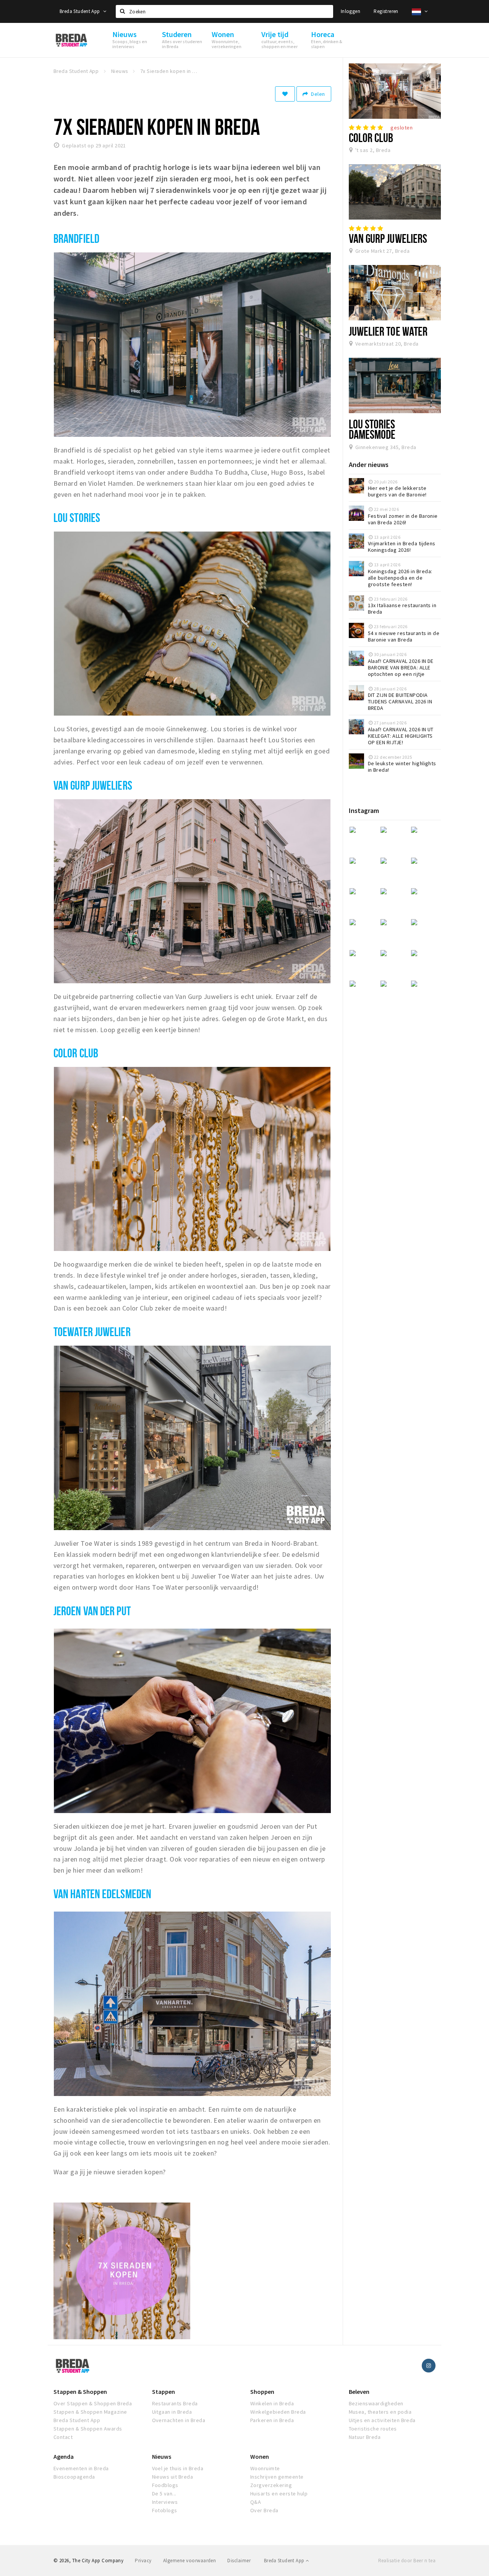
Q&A (256, 2502)
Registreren (386, 11)
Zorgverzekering (271, 2485)
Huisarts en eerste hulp (279, 2494)
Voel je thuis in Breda (178, 2468)
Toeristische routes (373, 2429)
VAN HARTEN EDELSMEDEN (102, 1894)
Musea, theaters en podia (380, 2412)
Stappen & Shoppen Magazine (90, 2412)
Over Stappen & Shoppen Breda (93, 2403)
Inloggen (351, 11)
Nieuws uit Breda (173, 2477)
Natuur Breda (365, 2437)
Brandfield (76, 238)
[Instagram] (429, 2366)
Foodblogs (165, 2485)
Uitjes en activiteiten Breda (382, 2420)
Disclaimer (239, 2561)
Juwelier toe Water (388, 331)
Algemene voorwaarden (190, 2561)
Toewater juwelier (92, 1332)
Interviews (165, 2502)
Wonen (260, 2456)
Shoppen (262, 2392)
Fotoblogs (165, 2510)
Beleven (359, 2392)
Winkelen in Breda (272, 2403)
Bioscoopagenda (74, 2477)
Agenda (64, 2456)
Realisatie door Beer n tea (407, 2561)
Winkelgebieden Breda (278, 2412)
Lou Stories (77, 517)
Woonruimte (265, 2468)
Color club (76, 1053)
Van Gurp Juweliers (388, 238)
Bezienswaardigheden (376, 2403)
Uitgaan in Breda (172, 2412)
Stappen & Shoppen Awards (88, 2429)
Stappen (164, 2392)
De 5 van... (164, 2494)
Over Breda (264, 2510)
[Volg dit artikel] (285, 94)
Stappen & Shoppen (80, 2392)
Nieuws (162, 2456)
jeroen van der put (92, 1611)
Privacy (143, 2561)
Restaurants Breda (175, 2403)
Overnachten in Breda (179, 2420)
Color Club (371, 137)
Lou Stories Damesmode (372, 429)
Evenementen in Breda (81, 2468)
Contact (63, 2437)
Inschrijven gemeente (277, 2477)
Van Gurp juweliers (93, 785)
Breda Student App (80, 11)
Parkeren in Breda (272, 2420)
